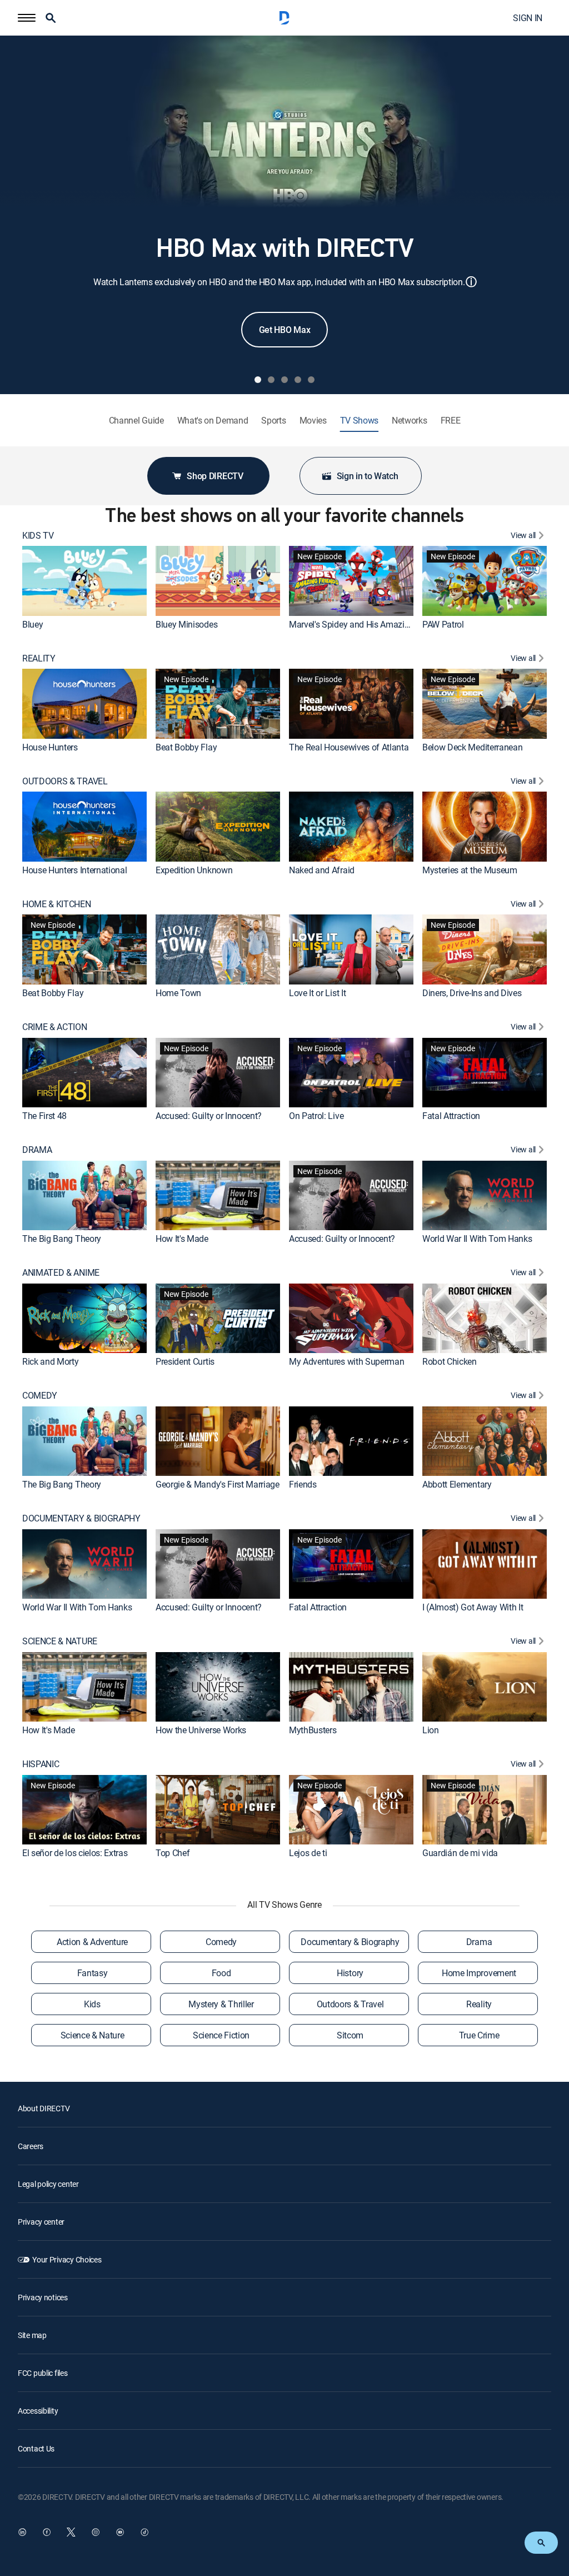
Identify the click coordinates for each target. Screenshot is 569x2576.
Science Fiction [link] (221, 2035)
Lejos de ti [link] (308, 1853)
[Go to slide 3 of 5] (284, 380)
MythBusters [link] (313, 1730)
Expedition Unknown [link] (194, 870)
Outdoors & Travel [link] (350, 2004)
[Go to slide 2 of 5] (271, 380)
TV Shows (359, 421)
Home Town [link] (178, 993)
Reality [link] (479, 2004)
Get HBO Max (284, 330)
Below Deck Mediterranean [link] (472, 747)
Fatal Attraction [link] (451, 1116)
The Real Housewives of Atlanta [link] (349, 747)
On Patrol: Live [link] (316, 1116)
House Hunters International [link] (74, 870)
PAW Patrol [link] (443, 624)
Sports (273, 421)
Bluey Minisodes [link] (186, 624)
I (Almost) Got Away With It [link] (473, 1607)
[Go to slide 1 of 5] (258, 380)
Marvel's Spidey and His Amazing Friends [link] (366, 624)
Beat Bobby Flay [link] (186, 747)
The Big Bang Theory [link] (62, 1239)
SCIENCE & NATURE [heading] (60, 1641)
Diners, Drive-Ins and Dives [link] (472, 993)
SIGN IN (528, 18)
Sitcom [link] (350, 2035)
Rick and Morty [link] (51, 1361)
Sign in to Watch (368, 476)
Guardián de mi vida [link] (460, 1853)
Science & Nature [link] (93, 2035)
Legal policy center (48, 2184)
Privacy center (41, 2222)
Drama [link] (479, 1942)
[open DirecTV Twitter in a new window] (71, 2532)
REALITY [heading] (39, 658)
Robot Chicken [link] (450, 1361)
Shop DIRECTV (215, 476)
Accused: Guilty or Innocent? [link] (209, 1116)
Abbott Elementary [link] (457, 1484)
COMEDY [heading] (40, 1396)
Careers (31, 2146)
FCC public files (43, 2373)
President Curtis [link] (185, 1361)
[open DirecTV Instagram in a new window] (96, 2532)
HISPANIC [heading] (41, 1764)
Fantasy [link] (93, 1973)
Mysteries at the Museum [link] (470, 870)
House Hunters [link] (50, 747)
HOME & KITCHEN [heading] (57, 904)
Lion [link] (431, 1730)
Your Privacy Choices (67, 2259)
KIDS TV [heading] (38, 536)
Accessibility (38, 2411)
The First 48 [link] (44, 1116)
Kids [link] (92, 2004)
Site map (32, 2335)
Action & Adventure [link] (92, 1942)
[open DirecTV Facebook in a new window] (47, 2532)
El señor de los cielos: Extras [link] (75, 1853)
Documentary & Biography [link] (350, 1942)
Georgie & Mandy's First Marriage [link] (218, 1484)
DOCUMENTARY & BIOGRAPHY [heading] (81, 1518)
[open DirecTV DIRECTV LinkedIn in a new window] (22, 2532)
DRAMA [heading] (37, 1150)
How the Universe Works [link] (201, 1730)
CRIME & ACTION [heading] (55, 1027)
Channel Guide (136, 421)
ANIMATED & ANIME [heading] (61, 1273)
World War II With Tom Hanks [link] (477, 1239)
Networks (409, 421)
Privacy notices (43, 2297)
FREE (451, 421)
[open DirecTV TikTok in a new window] (144, 2532)
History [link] (350, 1973)
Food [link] (221, 1973)
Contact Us (36, 2448)
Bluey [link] (33, 624)
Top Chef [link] (173, 1853)
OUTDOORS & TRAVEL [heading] (65, 781)
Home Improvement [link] (479, 1973)
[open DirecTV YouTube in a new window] (120, 2532)
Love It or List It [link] (317, 993)
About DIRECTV (44, 2108)
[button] (27, 18)
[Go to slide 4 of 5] (298, 380)
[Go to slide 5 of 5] (311, 380)
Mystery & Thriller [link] (221, 2004)
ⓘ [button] (471, 282)
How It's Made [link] (182, 1239)
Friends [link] (303, 1484)
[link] (84, 581)
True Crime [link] (479, 2035)
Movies (313, 421)
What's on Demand (213, 421)
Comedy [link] (221, 1942)
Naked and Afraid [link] (322, 870)
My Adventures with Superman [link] (346, 1361)
